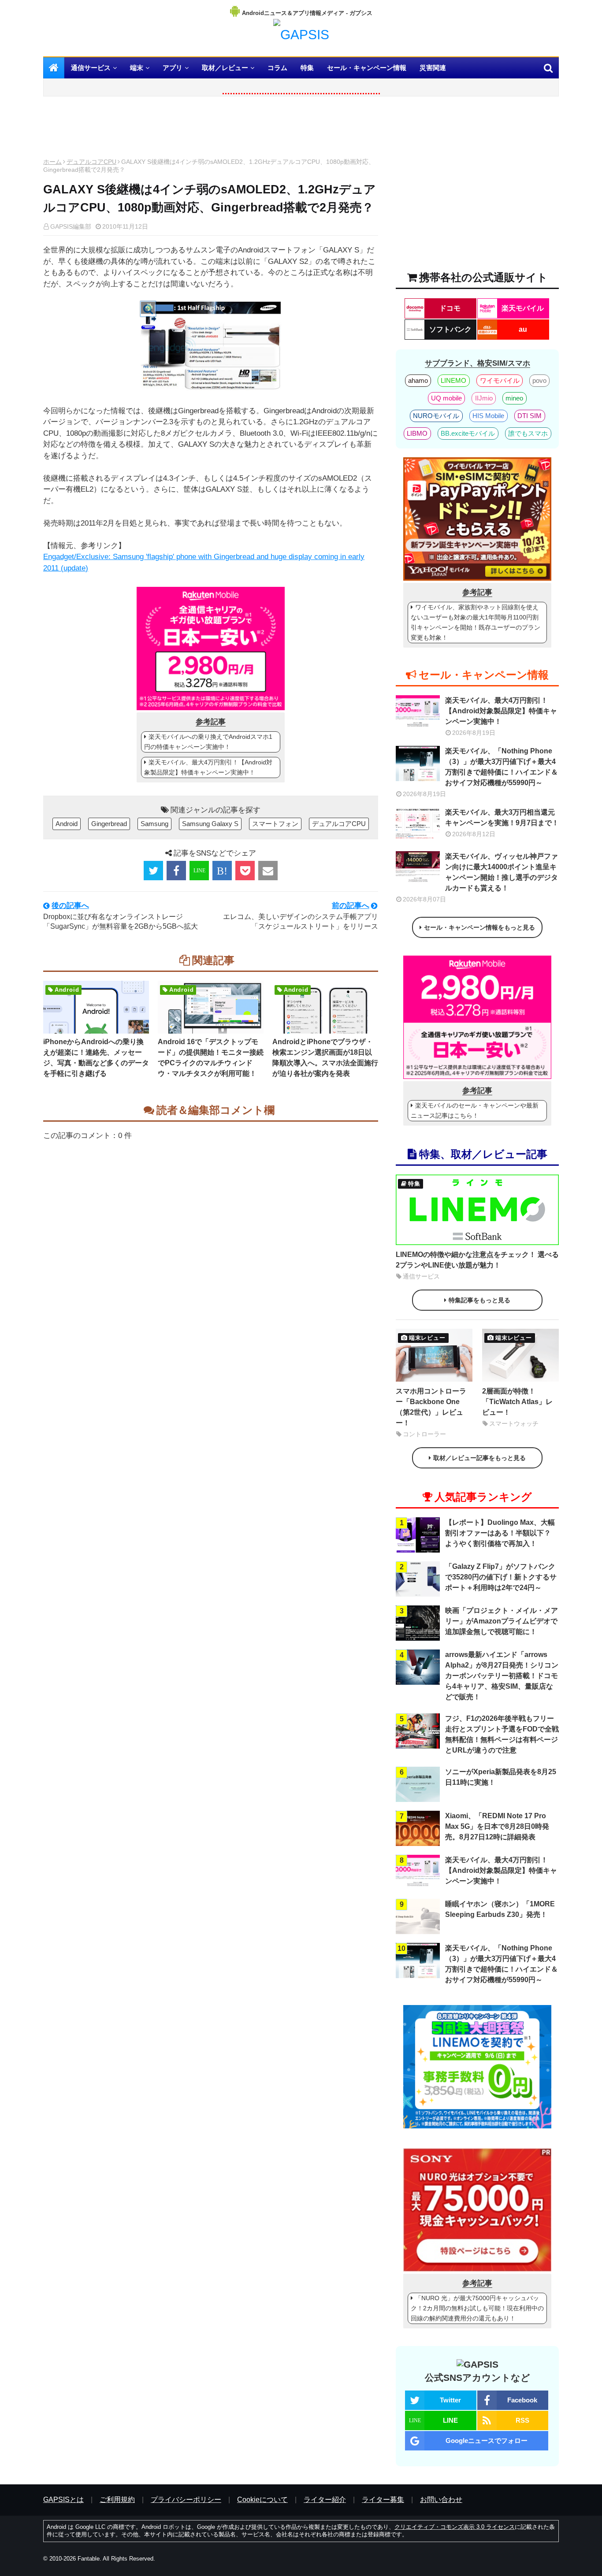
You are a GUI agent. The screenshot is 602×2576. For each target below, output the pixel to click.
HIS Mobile (488, 416)
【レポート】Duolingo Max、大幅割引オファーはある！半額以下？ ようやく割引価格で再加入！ (500, 1533)
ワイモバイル (500, 380)
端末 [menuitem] (137, 68)
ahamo (418, 380)
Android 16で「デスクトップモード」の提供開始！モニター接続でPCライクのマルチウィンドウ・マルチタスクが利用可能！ (211, 1058)
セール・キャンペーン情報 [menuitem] (367, 68)
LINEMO (453, 380)
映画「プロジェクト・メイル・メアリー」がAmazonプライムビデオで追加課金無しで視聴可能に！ (502, 1621)
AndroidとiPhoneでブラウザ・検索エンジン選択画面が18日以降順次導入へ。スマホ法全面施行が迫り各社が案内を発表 (325, 1058)
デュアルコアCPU (91, 162)
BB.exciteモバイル (468, 433)
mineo (514, 398)
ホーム (52, 162)
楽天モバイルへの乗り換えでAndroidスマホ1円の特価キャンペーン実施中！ (208, 742)
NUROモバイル (436, 416)
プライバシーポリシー (186, 2500)
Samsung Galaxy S (210, 824)
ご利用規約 (117, 2500)
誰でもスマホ (528, 433)
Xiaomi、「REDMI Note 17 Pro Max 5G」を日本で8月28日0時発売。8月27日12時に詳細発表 (497, 1826)
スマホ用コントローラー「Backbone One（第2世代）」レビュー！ (431, 1407)
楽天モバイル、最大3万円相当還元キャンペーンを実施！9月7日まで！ (502, 817)
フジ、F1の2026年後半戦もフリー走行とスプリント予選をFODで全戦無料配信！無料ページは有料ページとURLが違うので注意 (502, 1734)
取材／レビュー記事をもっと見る (479, 1458)
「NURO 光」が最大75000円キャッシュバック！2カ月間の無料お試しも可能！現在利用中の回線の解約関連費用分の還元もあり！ (477, 2308)
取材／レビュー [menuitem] (225, 68)
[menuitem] (54, 68)
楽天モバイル (523, 308)
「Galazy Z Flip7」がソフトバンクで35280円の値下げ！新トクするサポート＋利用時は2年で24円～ (501, 1577)
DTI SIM (530, 416)
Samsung (154, 824)
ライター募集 (383, 2500)
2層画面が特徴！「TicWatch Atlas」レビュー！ (517, 1402)
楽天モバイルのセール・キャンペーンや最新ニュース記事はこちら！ (475, 1110)
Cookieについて (262, 2500)
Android (67, 824)
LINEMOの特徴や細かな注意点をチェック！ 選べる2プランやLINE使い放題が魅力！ (477, 1260)
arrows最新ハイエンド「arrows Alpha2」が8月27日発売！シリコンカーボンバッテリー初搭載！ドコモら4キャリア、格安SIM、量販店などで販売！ (502, 1676)
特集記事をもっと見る (479, 1300)
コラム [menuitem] (277, 68)
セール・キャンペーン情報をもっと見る (479, 927)
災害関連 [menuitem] (433, 68)
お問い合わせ (441, 2500)
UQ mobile (446, 398)
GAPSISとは (63, 2500)
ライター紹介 (325, 2500)
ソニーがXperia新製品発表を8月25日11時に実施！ (501, 1777)
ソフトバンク (450, 329)
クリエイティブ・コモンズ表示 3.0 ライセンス (455, 2527)
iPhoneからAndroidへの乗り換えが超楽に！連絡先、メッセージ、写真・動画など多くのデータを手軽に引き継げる (96, 1058)
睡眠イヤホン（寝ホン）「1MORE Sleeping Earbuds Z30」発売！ (500, 1909)
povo (539, 380)
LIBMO (417, 433)
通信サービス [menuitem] (91, 68)
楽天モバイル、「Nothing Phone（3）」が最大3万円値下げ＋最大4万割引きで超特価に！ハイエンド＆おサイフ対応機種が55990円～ (502, 767)
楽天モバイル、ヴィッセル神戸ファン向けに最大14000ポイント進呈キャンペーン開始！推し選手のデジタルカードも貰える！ (502, 872)
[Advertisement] (211, 130)
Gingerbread (109, 824)
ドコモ (450, 308)
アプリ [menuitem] (173, 68)
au (523, 329)
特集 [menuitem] (307, 68)
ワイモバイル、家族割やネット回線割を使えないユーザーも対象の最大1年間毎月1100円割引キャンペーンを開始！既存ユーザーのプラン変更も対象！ (476, 622)
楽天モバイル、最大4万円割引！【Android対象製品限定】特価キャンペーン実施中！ (208, 767)
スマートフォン (275, 824)
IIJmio (484, 398)
